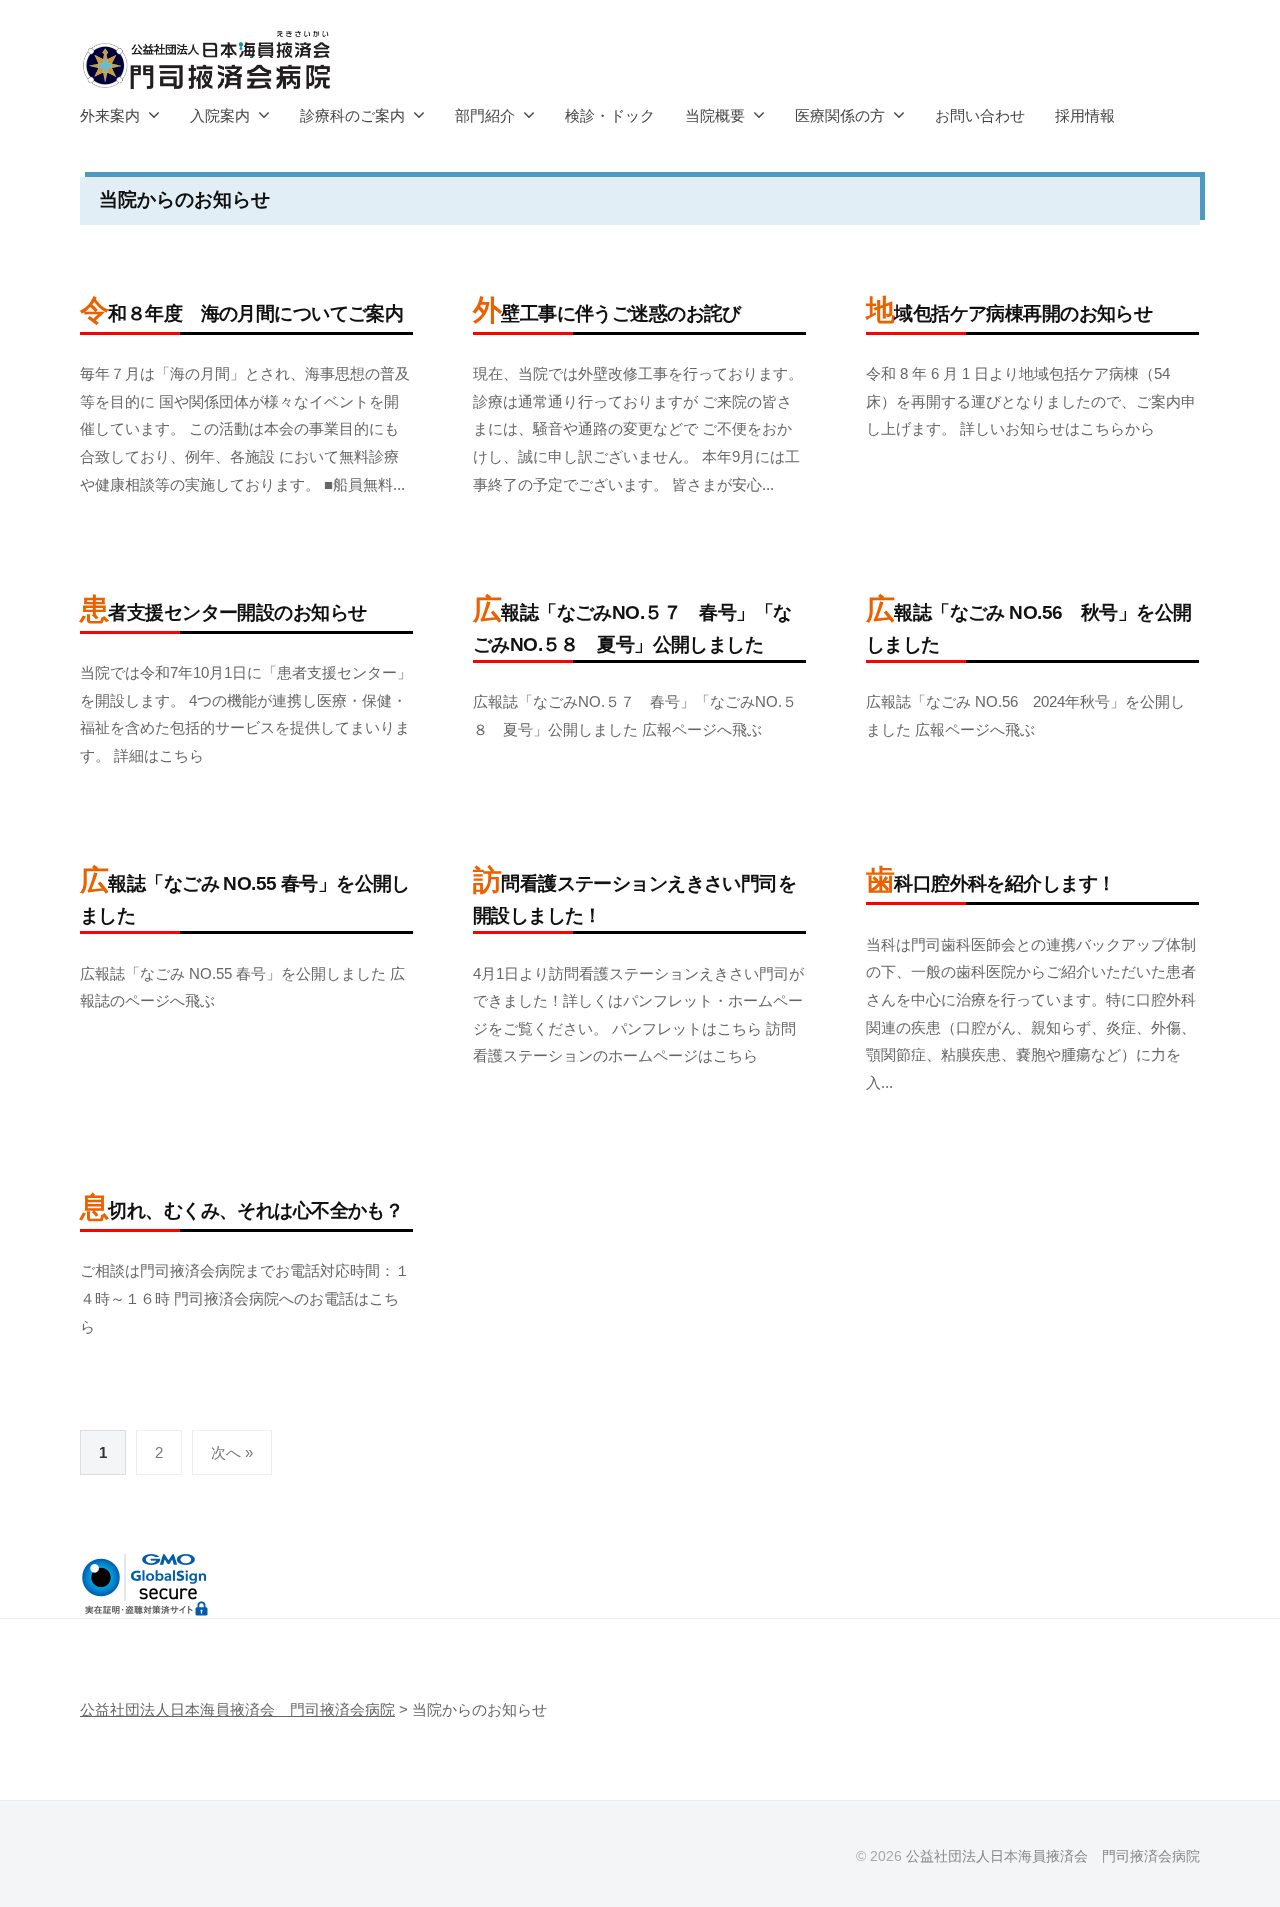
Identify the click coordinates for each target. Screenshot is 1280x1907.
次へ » (232, 1452)
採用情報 (1085, 115)
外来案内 (110, 115)
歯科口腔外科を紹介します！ (991, 883)
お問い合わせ (980, 115)
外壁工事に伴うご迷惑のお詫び (607, 313)
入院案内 (220, 115)
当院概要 (715, 115)
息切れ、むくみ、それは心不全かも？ (241, 1210)
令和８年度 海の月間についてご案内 (241, 313)
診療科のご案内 (352, 115)
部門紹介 (485, 115)
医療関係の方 (840, 115)
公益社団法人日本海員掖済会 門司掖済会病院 (1053, 1856)
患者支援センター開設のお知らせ (223, 612)
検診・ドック (610, 115)
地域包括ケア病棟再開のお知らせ (1009, 313)
